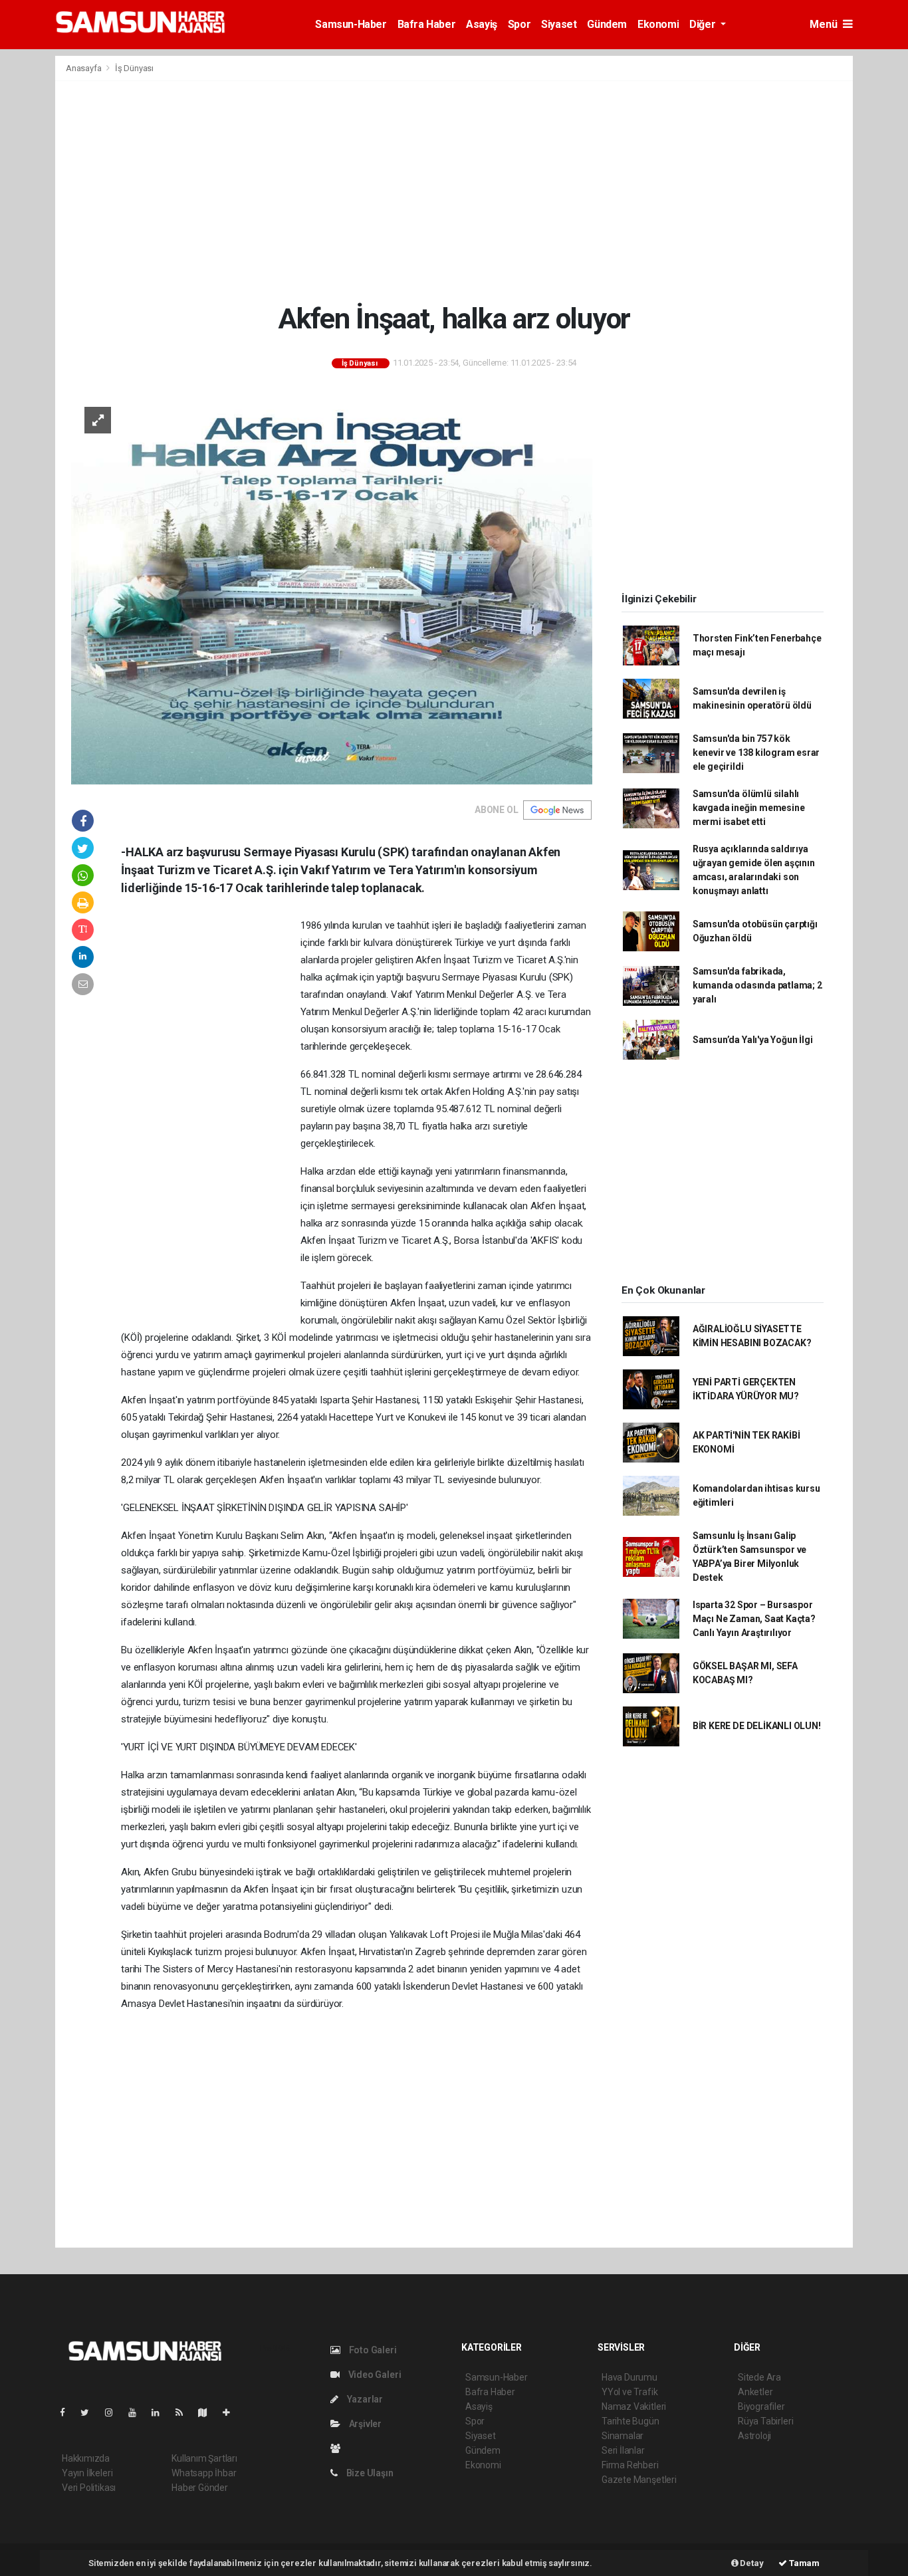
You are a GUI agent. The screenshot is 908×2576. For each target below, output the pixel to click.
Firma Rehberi (630, 2465)
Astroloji (754, 2436)
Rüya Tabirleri (765, 2421)
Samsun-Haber (351, 24)
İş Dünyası (134, 68)
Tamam (803, 2563)
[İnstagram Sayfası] (114, 2412)
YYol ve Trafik (629, 2392)
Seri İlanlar (623, 2450)
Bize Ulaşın (369, 2473)
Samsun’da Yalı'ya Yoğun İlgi (753, 1040)
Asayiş (482, 24)
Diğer (704, 24)
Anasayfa (84, 68)
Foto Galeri (372, 2350)
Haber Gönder (200, 2488)
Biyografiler (761, 2406)
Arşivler (364, 2424)
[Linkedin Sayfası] (161, 2412)
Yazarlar (364, 2399)
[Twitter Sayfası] (90, 2412)
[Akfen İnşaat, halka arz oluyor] (332, 588)
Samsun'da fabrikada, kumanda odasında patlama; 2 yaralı (757, 985)
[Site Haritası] (208, 2412)
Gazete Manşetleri (639, 2480)
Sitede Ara (759, 2377)
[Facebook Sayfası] (68, 2412)
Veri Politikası (89, 2488)
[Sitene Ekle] (232, 2412)
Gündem (607, 24)
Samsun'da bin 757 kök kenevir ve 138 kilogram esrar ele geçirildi (756, 753)
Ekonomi (658, 24)
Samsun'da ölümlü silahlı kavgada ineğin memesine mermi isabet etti (749, 808)
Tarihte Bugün (630, 2421)
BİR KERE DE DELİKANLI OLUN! (757, 1726)
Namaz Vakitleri (634, 2406)
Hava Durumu (629, 2377)
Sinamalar (623, 2436)
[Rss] (184, 2412)
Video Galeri (374, 2375)
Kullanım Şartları (204, 2458)
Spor (519, 24)
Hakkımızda (86, 2458)
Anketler (755, 2392)
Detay (751, 2563)
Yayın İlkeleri (87, 2473)
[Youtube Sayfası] (138, 2412)
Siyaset (559, 24)
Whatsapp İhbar (204, 2473)
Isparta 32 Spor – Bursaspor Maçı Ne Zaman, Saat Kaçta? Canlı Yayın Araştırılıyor (754, 1619)
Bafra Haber (427, 24)
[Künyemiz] (339, 2448)
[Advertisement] (454, 191)
